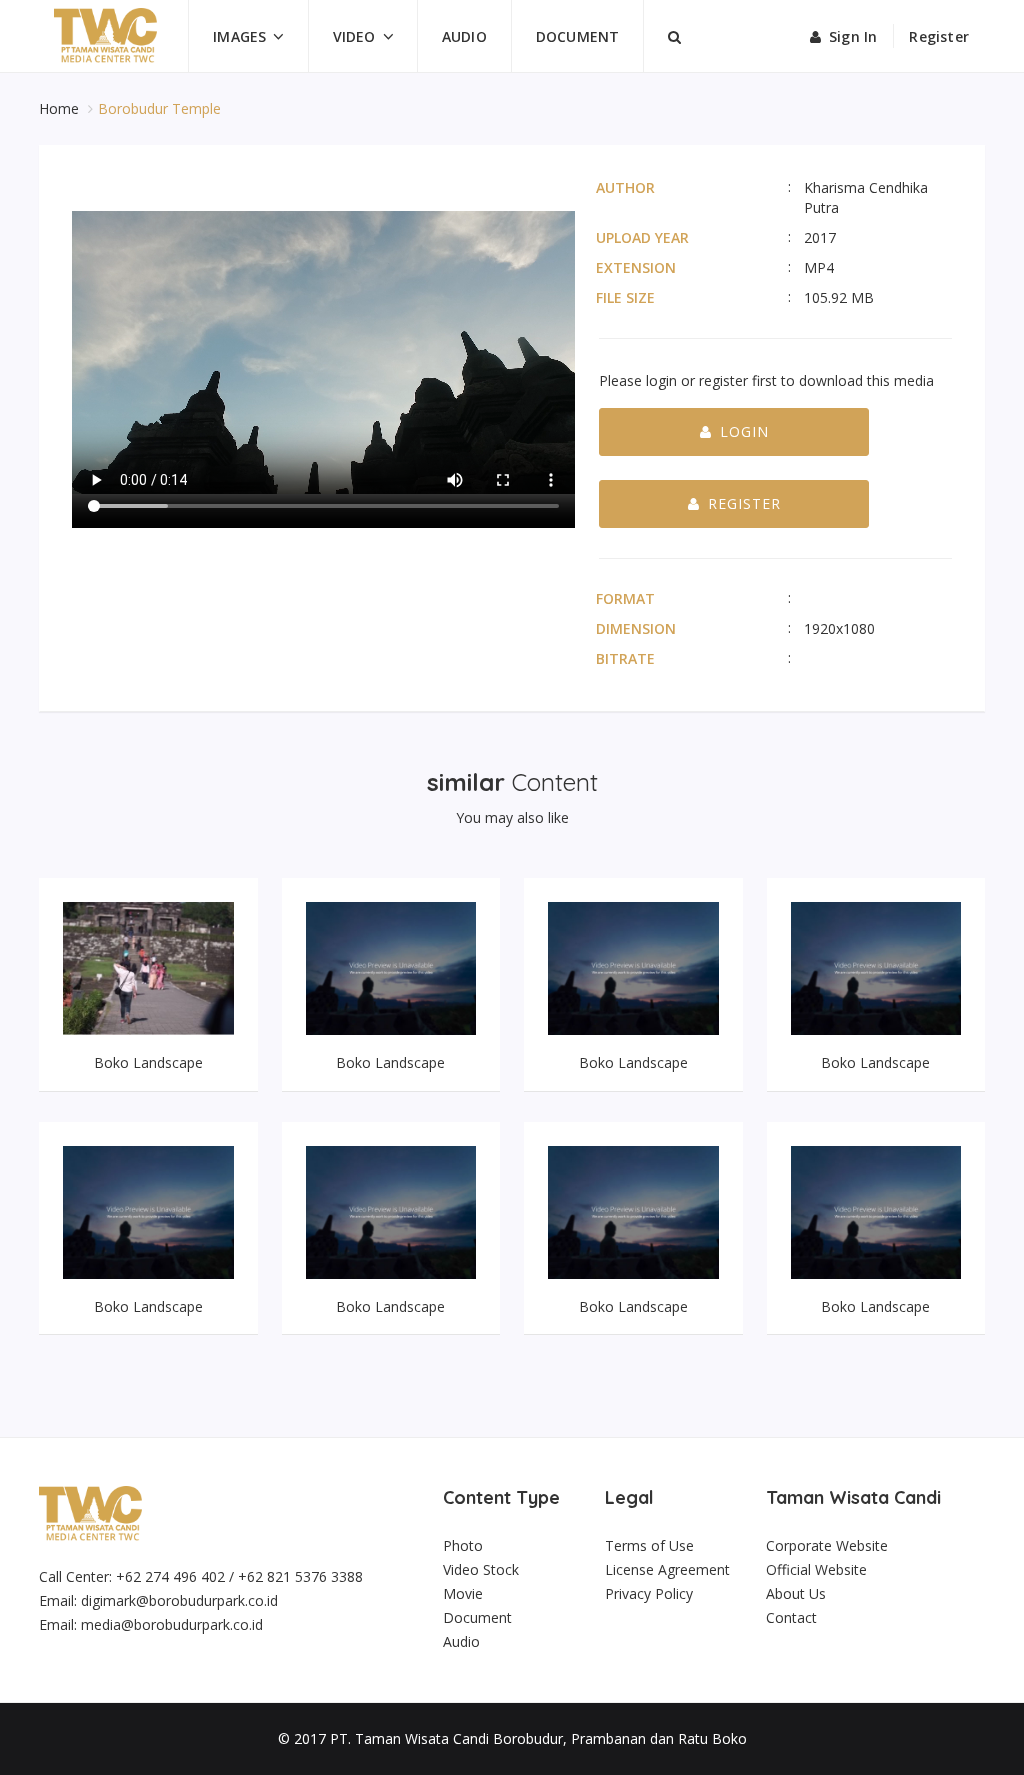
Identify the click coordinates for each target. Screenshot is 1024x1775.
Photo (463, 1545)
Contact (791, 1617)
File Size (625, 297)
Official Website (816, 1569)
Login (744, 431)
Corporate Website (827, 1545)
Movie (463, 1593)
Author (625, 187)
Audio (464, 36)
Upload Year (642, 237)
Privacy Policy (649, 1593)
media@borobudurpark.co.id (172, 1624)
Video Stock (481, 1569)
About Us (796, 1593)
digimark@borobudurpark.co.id (179, 1600)
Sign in (853, 36)
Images (239, 36)
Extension (636, 267)
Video (354, 36)
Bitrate (625, 658)
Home (61, 108)
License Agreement (667, 1569)
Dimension (636, 628)
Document (578, 36)
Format (625, 598)
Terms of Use (649, 1545)
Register (939, 36)
